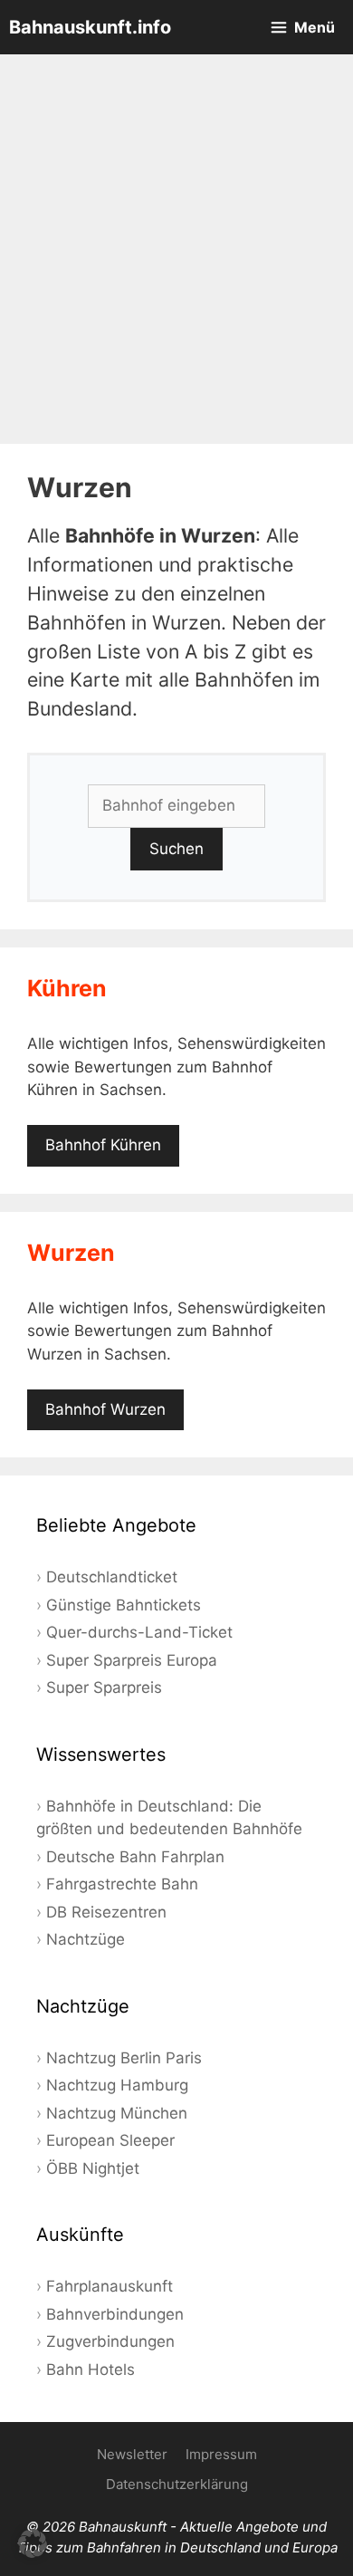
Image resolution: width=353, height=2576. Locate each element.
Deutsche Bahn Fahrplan (135, 1857)
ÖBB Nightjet (93, 2168)
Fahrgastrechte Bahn (122, 1884)
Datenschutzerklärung (177, 2484)
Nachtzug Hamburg (117, 2085)
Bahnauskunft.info (90, 27)
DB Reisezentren (106, 1912)
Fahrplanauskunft (110, 2286)
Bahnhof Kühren (103, 1145)
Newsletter (132, 2454)
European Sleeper (110, 2140)
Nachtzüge (86, 1939)
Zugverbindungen (110, 2341)
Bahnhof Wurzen (105, 1409)
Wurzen (71, 1253)
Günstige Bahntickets (124, 1605)
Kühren (67, 988)
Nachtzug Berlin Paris (124, 2058)
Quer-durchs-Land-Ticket (139, 1632)
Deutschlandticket (112, 1577)
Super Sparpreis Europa (132, 1660)
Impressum (221, 2454)
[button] (33, 2543)
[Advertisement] (176, 249)
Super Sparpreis (104, 1687)
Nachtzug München (117, 2113)
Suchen (176, 849)
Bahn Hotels (91, 2369)
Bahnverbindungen (115, 2314)
